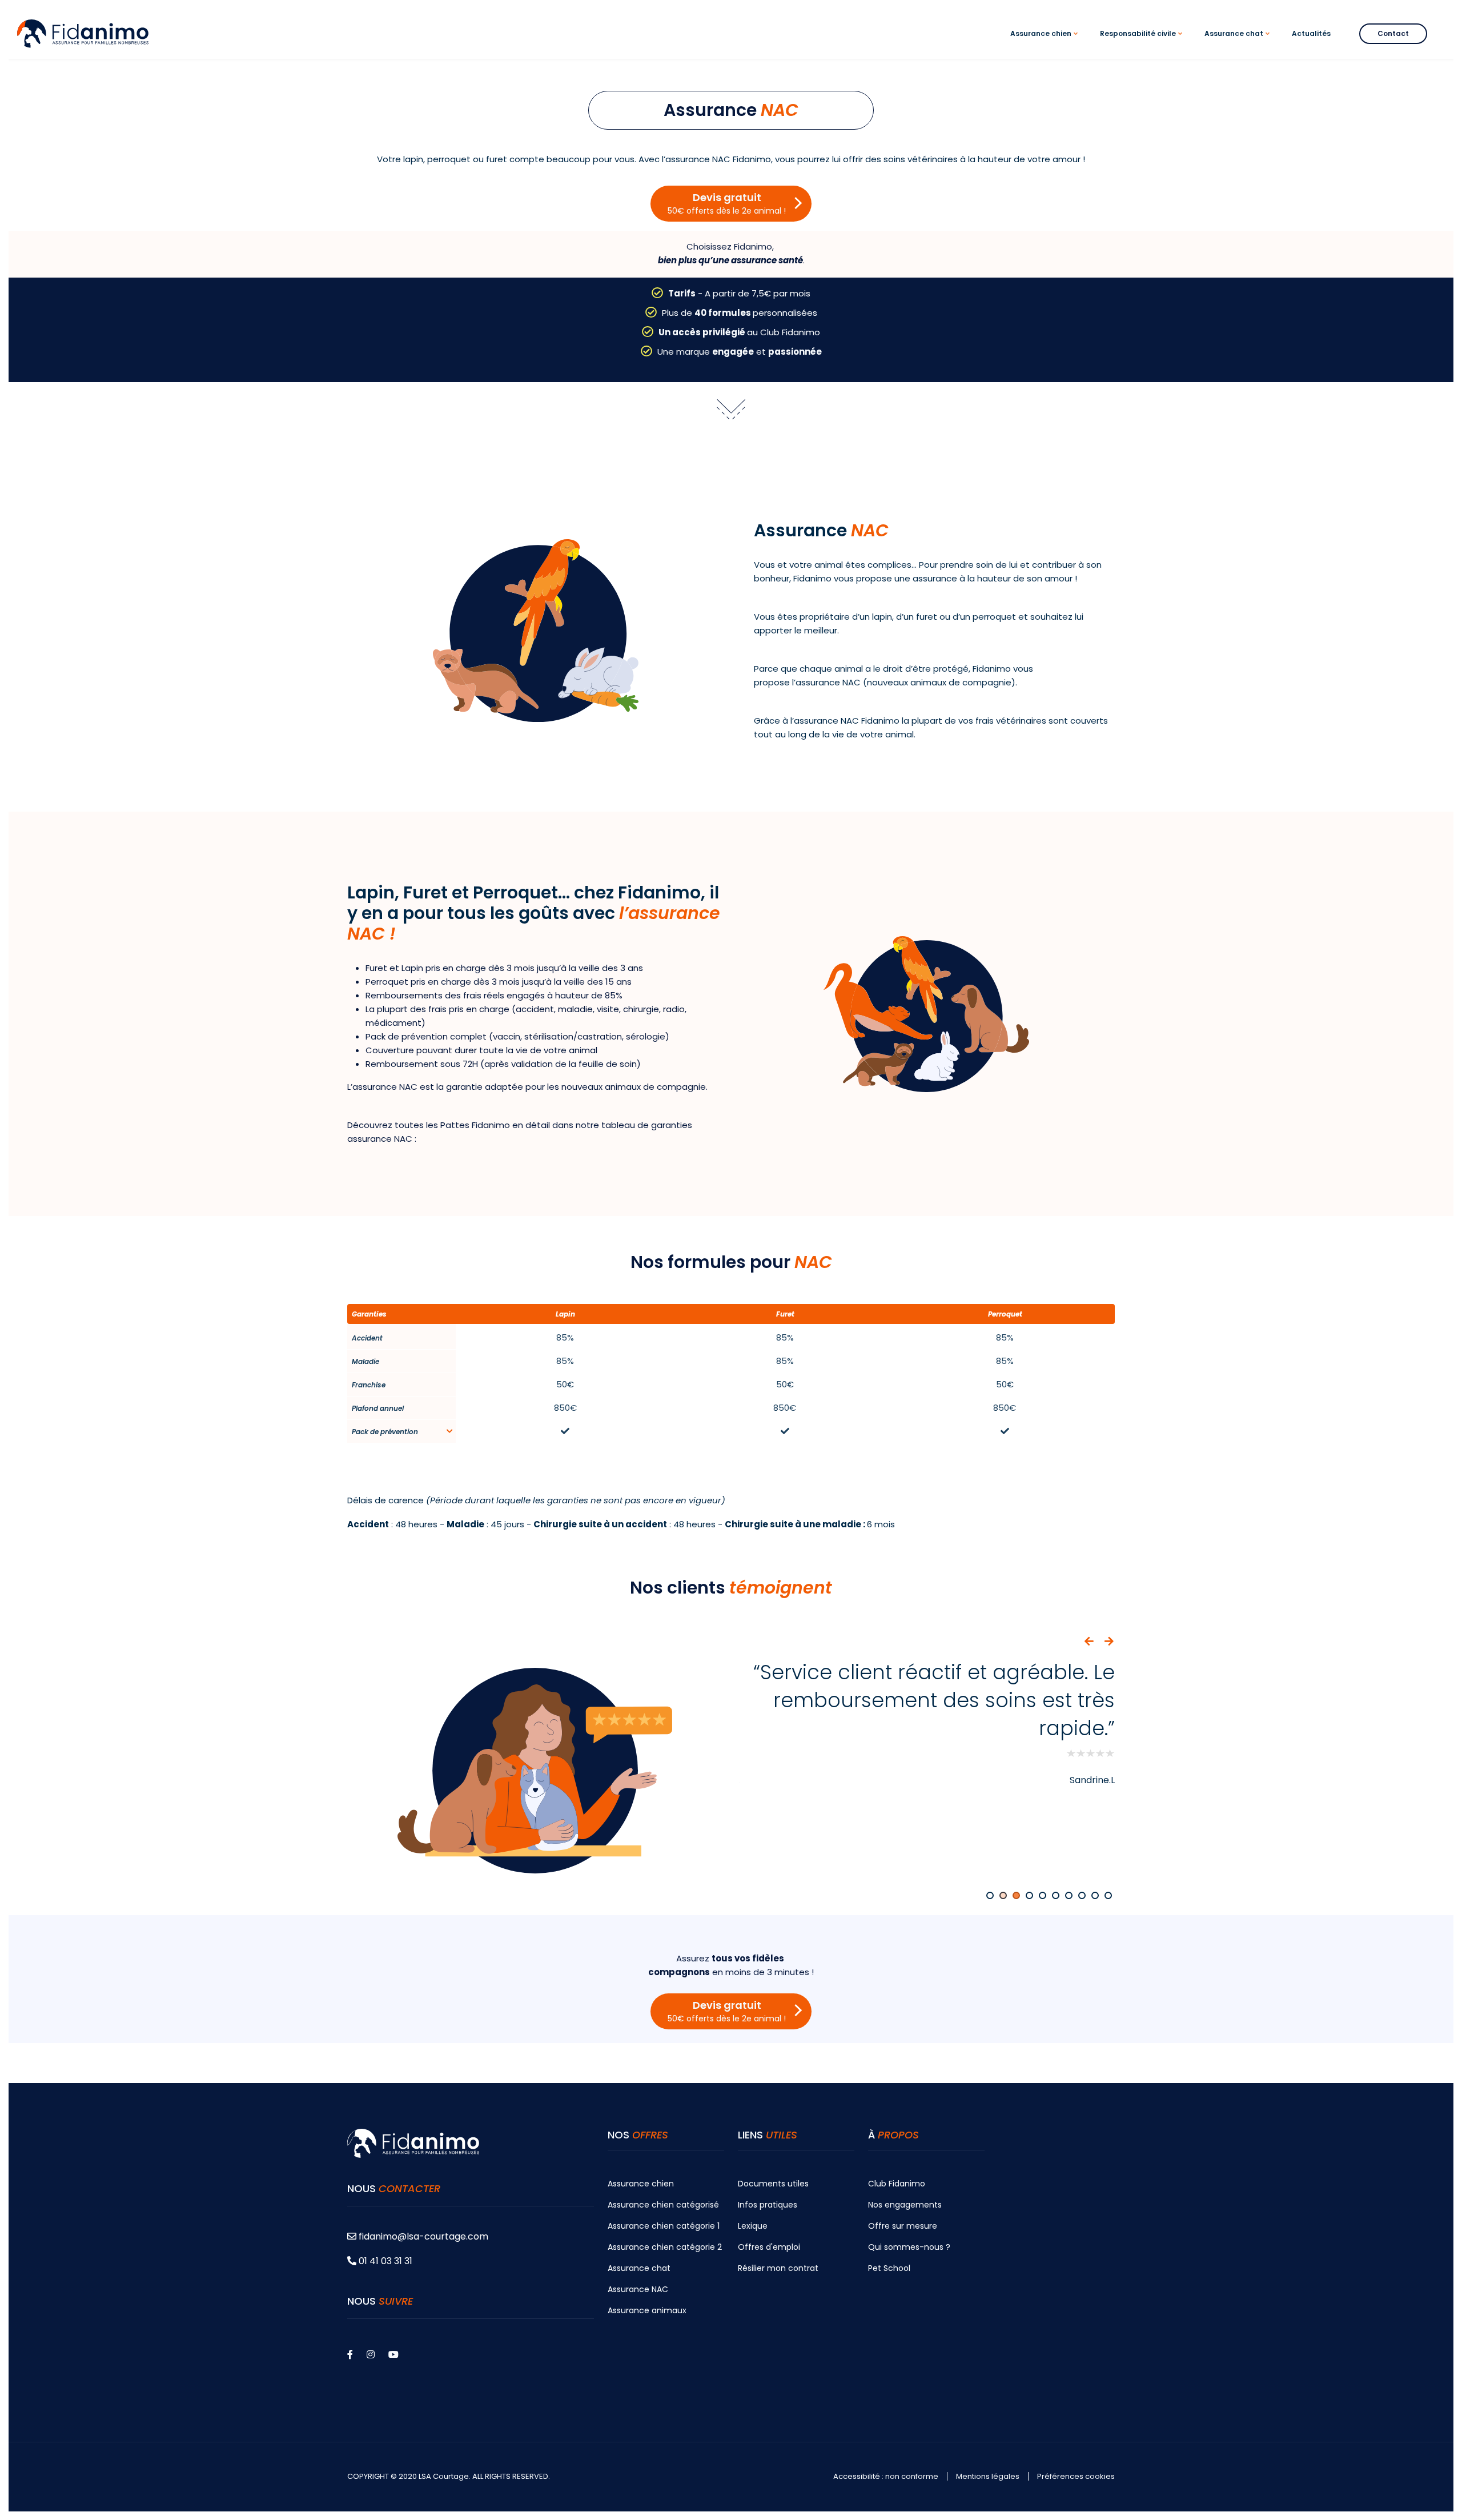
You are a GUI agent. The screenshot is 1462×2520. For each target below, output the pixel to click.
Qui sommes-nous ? (909, 2247)
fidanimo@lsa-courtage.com (423, 2236)
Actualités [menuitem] (1311, 33)
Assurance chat (639, 2268)
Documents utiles (773, 2184)
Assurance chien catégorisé (663, 2205)
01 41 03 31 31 (384, 2261)
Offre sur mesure (903, 2226)
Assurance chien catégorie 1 (664, 2226)
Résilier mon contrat (778, 2268)
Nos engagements (905, 2205)
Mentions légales (988, 2477)
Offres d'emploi (769, 2247)
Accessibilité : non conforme (886, 2477)
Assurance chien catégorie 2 (665, 2247)
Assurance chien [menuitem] (1046, 44)
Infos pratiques (768, 2205)
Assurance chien (641, 2184)
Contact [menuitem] (1393, 33)
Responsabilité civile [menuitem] (1143, 44)
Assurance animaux (647, 2310)
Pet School (889, 2268)
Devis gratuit (727, 203)
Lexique (753, 2226)
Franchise (369, 1385)
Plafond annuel (378, 1408)
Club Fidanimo (897, 2184)
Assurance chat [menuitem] (1239, 44)
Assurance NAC (638, 2289)
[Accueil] (83, 33)
